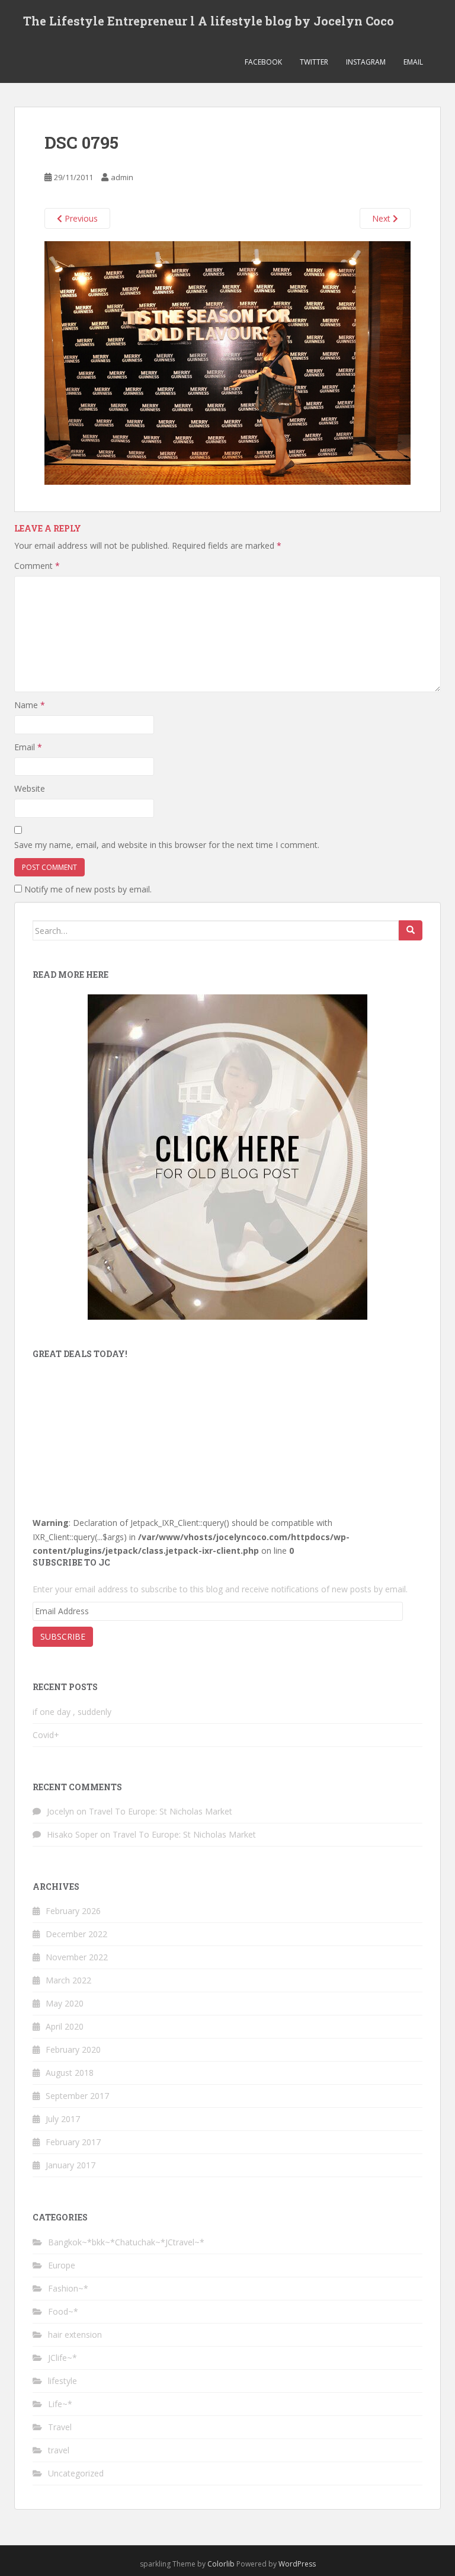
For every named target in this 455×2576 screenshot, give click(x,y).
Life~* (60, 2404)
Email (413, 62)
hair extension (75, 2335)
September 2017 (77, 2096)
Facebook (263, 62)
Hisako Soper (72, 1834)
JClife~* (63, 2358)
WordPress (297, 2564)
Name (30, 705)
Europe (62, 2265)
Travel (60, 2427)
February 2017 (73, 2142)
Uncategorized (76, 2473)
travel (59, 2450)
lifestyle (63, 2381)
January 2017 (71, 2165)
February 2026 (73, 1911)
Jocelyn (60, 1811)
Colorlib (221, 2564)
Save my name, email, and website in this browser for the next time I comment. (167, 845)
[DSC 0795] (227, 362)
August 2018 (70, 2073)
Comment (37, 566)
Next (382, 218)
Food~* (63, 2311)
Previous (80, 218)
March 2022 (68, 1980)
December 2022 (76, 1934)
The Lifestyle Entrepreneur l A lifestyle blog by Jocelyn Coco (209, 21)
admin (122, 177)
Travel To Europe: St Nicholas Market (161, 1811)
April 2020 (65, 2026)
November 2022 (77, 1957)
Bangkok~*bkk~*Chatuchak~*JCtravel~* (126, 2242)
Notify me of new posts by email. (88, 889)
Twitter (314, 62)
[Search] (411, 930)
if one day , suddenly (72, 1712)
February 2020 (73, 2049)
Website (30, 788)
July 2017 (63, 2119)
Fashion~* (68, 2288)
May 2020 (65, 2003)
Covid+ (46, 1735)
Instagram (366, 62)
